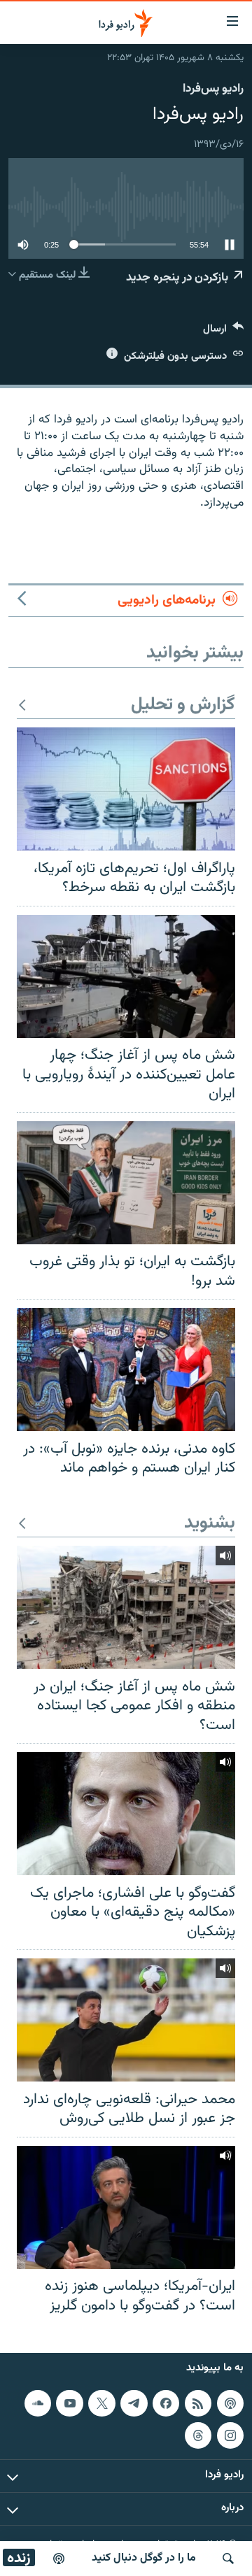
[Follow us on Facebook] (166, 2403)
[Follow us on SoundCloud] (38, 2403)
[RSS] (198, 2403)
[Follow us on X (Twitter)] (101, 2403)
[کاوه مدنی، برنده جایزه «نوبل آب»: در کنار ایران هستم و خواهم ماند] (126, 1369)
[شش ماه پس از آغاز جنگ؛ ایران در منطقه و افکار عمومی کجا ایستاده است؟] (126, 1607)
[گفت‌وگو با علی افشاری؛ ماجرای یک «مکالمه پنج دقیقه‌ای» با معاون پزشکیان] (126, 1814)
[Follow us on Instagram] (230, 2435)
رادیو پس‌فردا (213, 89)
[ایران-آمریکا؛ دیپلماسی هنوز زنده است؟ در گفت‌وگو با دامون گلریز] (126, 2207)
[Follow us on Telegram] (134, 2403)
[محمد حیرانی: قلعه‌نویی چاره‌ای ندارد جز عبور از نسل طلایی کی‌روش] (126, 2020)
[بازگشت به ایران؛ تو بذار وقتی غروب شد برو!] (126, 1183)
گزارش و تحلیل (183, 705)
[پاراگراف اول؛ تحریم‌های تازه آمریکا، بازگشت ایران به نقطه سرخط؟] (126, 789)
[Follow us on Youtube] (69, 2403)
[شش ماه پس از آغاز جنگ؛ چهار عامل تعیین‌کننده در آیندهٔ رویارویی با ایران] (126, 976)
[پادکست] (59, 2559)
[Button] (223, 332)
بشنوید (210, 1524)
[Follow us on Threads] (198, 2435)
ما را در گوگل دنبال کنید (144, 2558)
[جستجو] (228, 2559)
